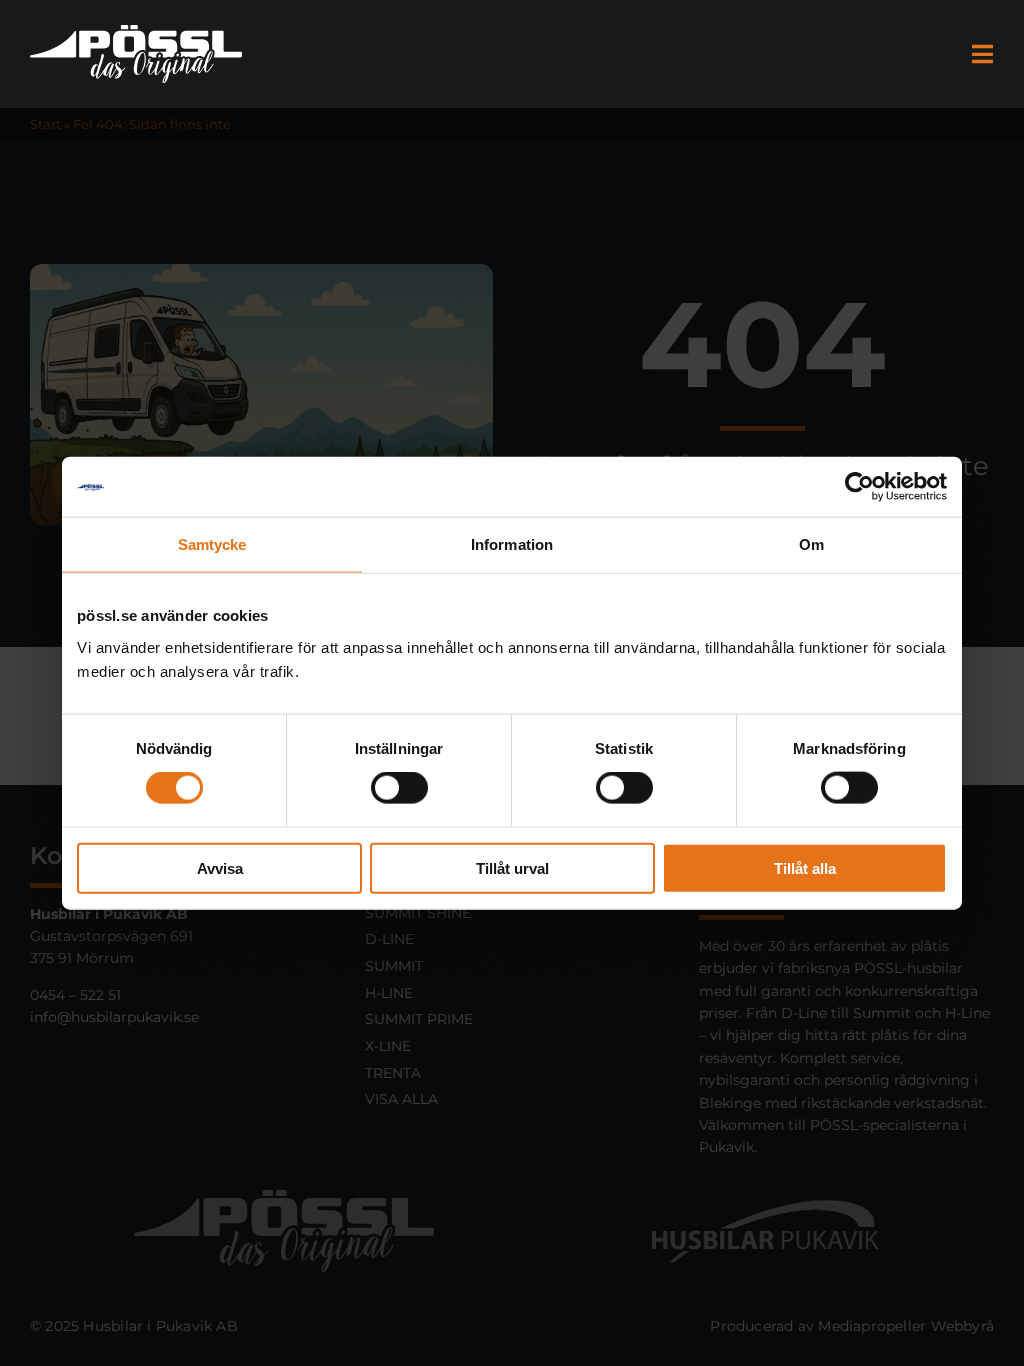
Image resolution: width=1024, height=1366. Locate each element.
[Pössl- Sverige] (136, 32)
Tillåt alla (805, 867)
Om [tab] (811, 544)
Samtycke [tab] (212, 544)
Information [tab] (512, 544)
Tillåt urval (512, 867)
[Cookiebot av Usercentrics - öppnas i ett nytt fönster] (859, 487)
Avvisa (220, 867)
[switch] (399, 788)
